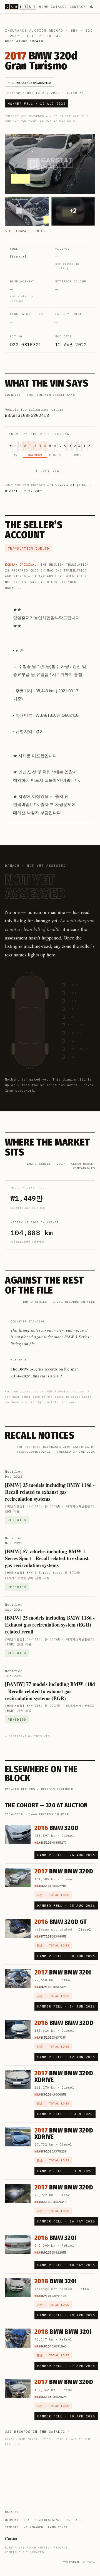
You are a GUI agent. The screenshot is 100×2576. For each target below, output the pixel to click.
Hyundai (12, 2520)
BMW (74, 31)
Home (43, 7)
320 (89, 31)
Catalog (59, 7)
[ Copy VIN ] (50, 471)
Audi (79, 2520)
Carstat (12, 2538)
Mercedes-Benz (47, 2520)
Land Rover (58, 2527)
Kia (27, 2520)
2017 (15, 36)
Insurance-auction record (34, 31)
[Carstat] (21, 7)
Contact (78, 7)
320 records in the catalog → (37, 2432)
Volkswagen (33, 2527)
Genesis (12, 2527)
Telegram (71, 2562)
